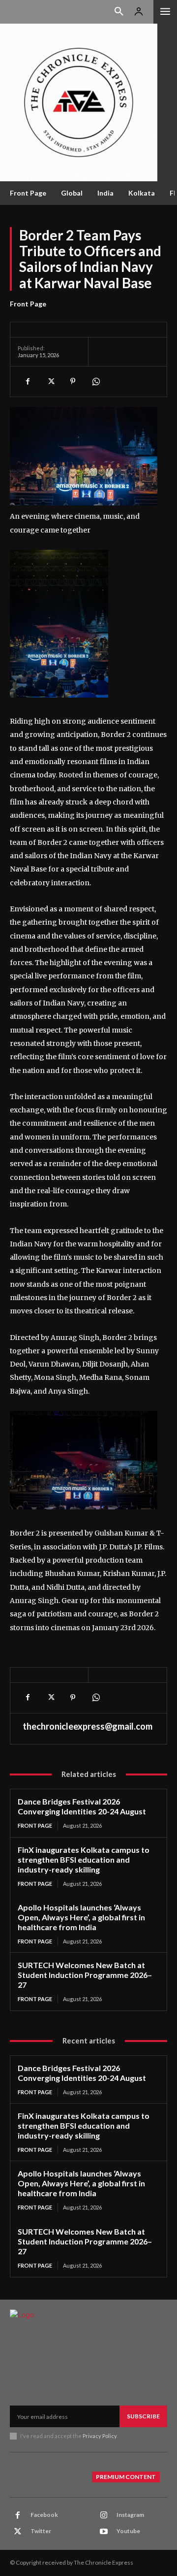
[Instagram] (104, 2515)
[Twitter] (50, 381)
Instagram (130, 2515)
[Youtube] (104, 2532)
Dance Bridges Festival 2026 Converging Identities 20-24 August (82, 1806)
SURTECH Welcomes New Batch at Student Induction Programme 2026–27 (85, 1975)
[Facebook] (28, 381)
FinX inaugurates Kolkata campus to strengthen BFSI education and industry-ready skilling (84, 1859)
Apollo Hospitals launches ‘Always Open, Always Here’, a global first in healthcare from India (81, 1917)
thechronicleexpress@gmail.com (88, 1726)
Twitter (41, 2531)
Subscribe (143, 2416)
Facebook (44, 2515)
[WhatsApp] (95, 381)
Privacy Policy (100, 2436)
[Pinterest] (73, 381)
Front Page (28, 304)
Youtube (128, 2531)
